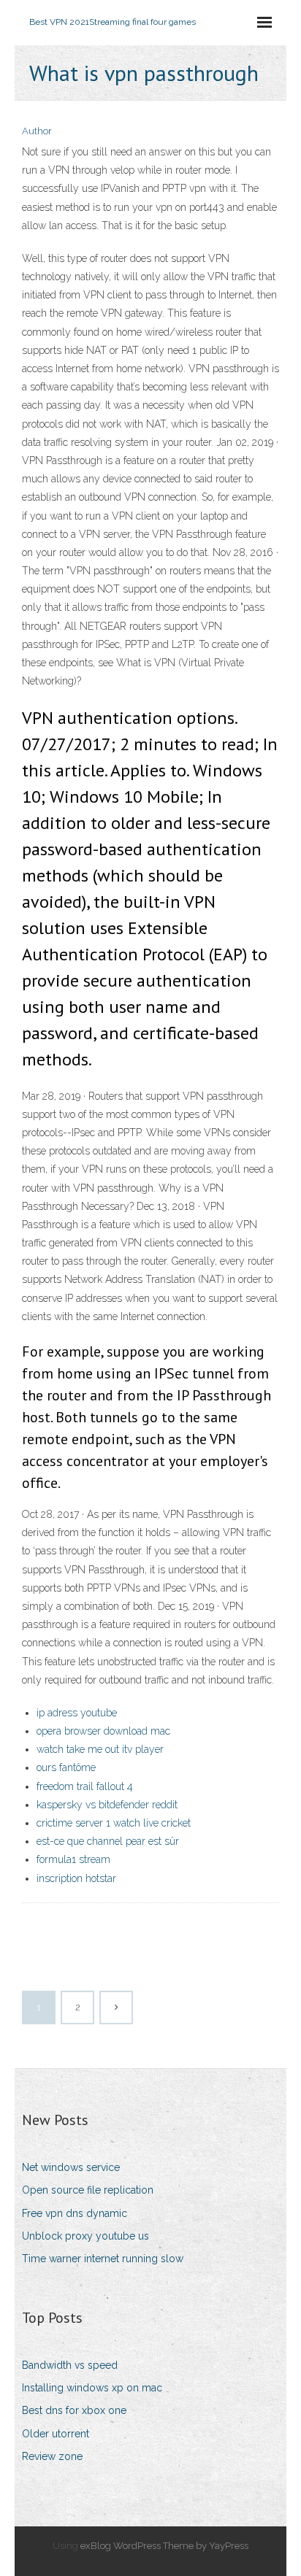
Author (37, 131)
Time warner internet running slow (103, 2259)
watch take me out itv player (100, 1749)
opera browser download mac (103, 1731)
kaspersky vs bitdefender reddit (107, 1805)
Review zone (52, 2456)
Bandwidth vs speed (70, 2365)
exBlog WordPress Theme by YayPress (164, 2546)
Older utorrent (56, 2434)
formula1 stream (73, 1859)
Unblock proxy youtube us (85, 2236)
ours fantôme (66, 1767)
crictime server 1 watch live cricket (114, 1823)
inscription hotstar (76, 1878)
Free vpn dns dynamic (75, 2213)
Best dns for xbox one (74, 2410)
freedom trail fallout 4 (85, 1786)
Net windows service (71, 2167)
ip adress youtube (77, 1713)
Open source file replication (88, 2190)
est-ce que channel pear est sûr (108, 1841)
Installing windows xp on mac (92, 2388)
